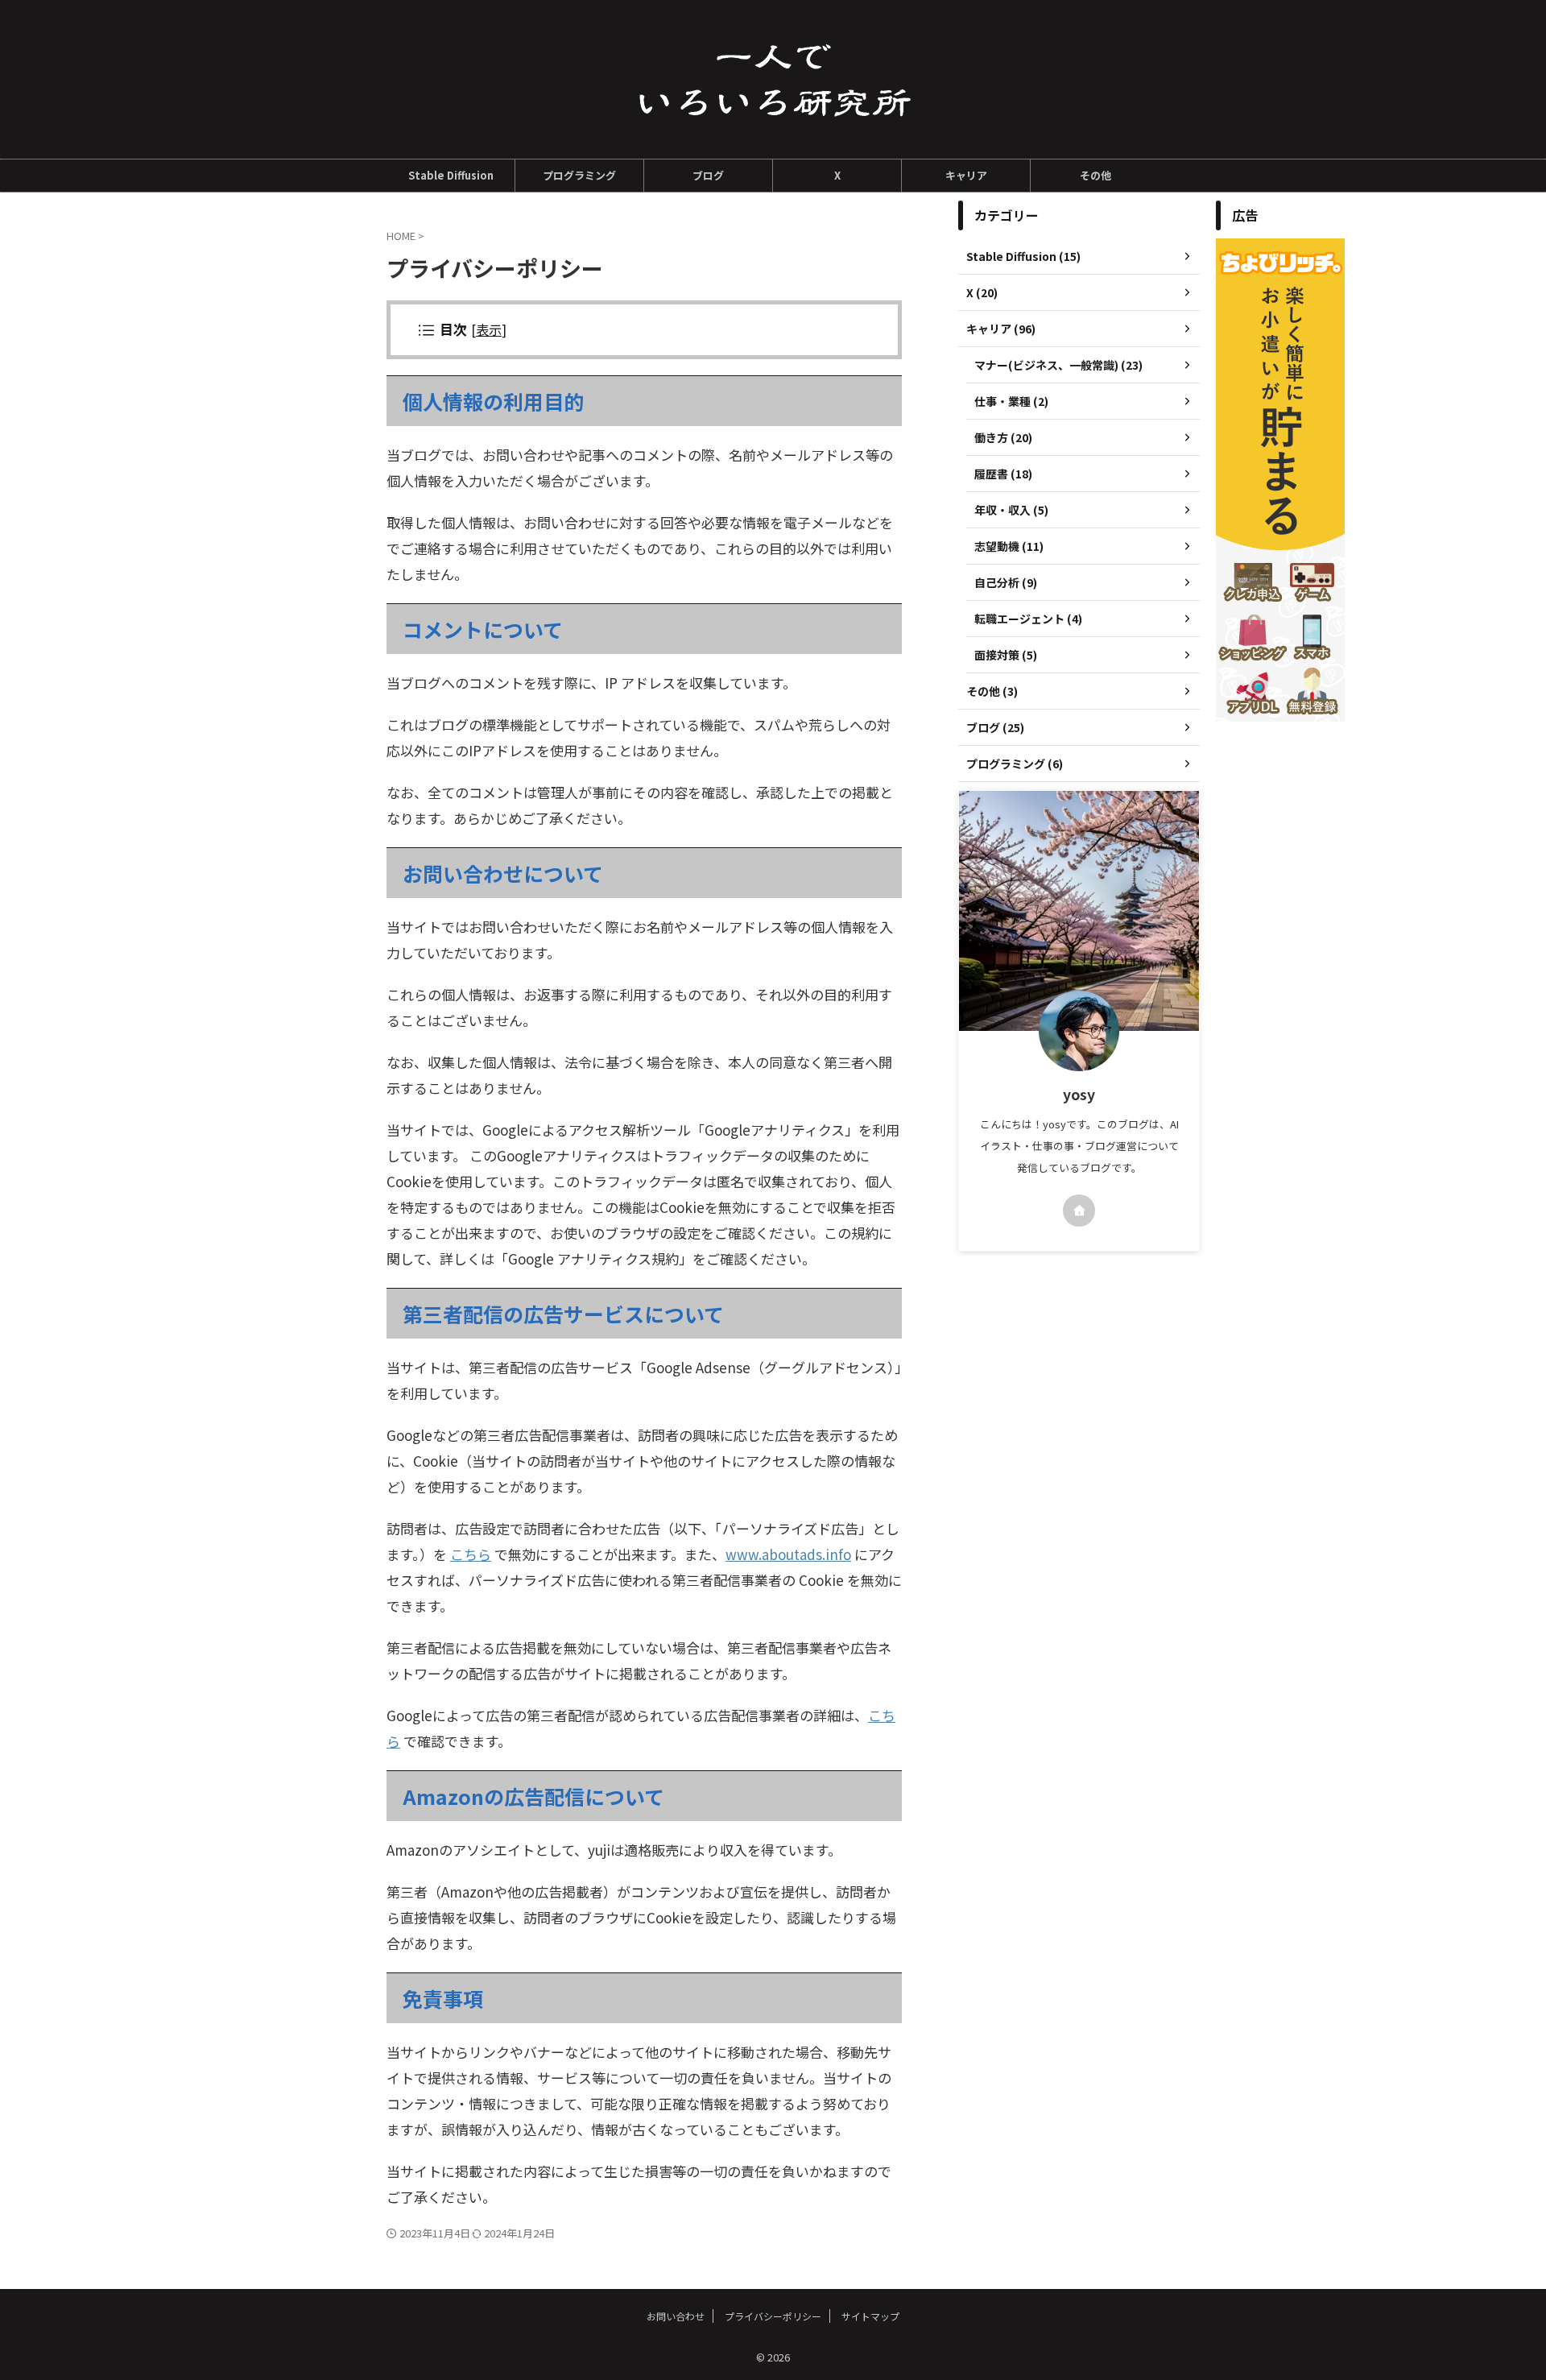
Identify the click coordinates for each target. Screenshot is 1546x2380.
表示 (489, 329)
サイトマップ (870, 2316)
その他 (1095, 175)
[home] (1079, 1211)
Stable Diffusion (451, 175)
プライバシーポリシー (773, 2316)
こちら (471, 1554)
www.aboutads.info (788, 1554)
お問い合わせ (676, 2316)
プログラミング (579, 175)
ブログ (708, 175)
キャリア (966, 175)
